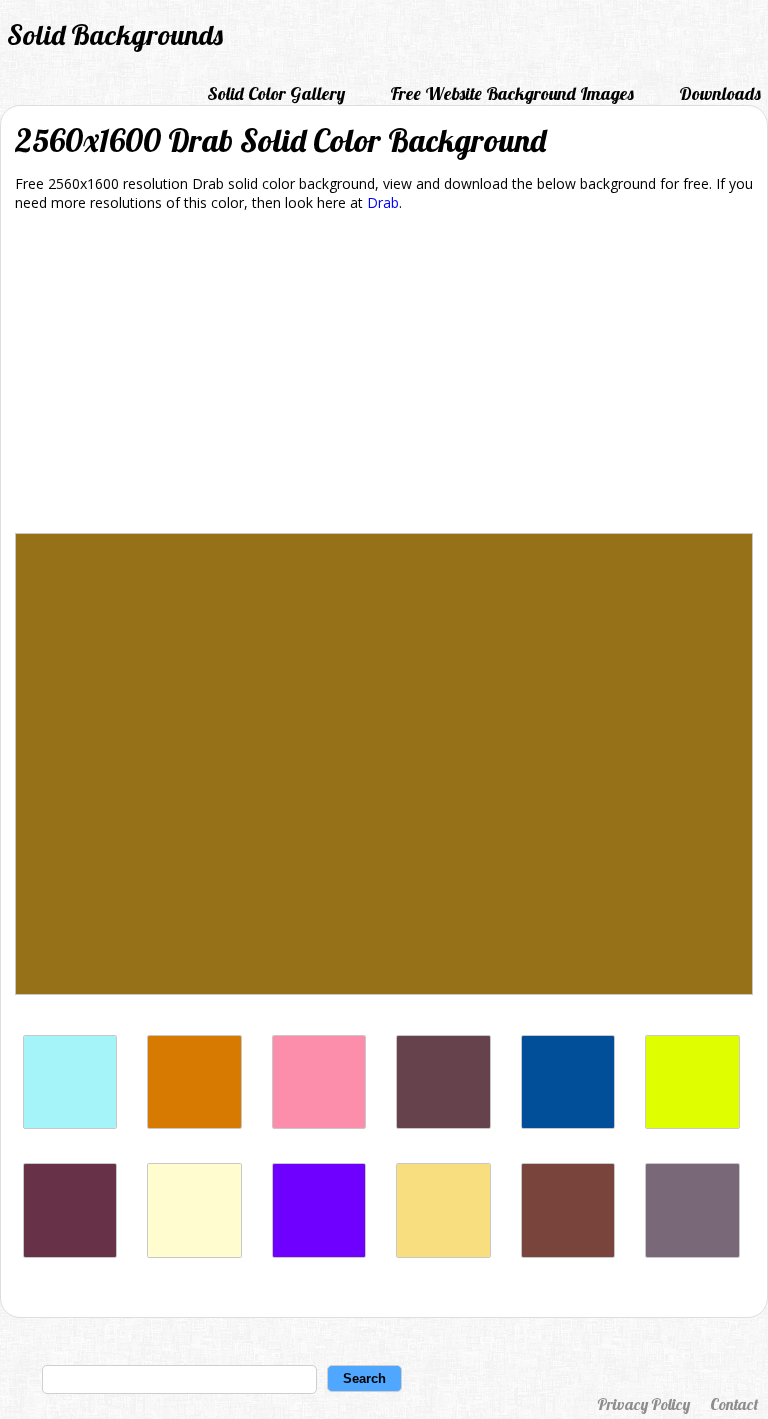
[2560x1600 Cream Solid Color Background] (194, 1252)
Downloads (720, 93)
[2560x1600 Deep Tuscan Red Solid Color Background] (443, 1123)
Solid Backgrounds (115, 34)
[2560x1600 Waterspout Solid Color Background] (70, 1123)
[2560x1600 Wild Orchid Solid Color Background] (194, 1123)
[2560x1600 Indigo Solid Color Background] (319, 1252)
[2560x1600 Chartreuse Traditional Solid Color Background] (692, 1123)
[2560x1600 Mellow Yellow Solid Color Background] (443, 1252)
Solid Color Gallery (276, 93)
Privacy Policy (643, 1404)
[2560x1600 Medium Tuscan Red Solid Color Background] (568, 1252)
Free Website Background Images (512, 93)
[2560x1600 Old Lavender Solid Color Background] (692, 1252)
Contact (734, 1404)
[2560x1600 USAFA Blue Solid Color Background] (568, 1123)
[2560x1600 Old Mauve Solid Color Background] (70, 1252)
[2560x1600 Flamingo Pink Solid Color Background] (319, 1123)
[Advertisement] (384, 376)
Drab (383, 202)
